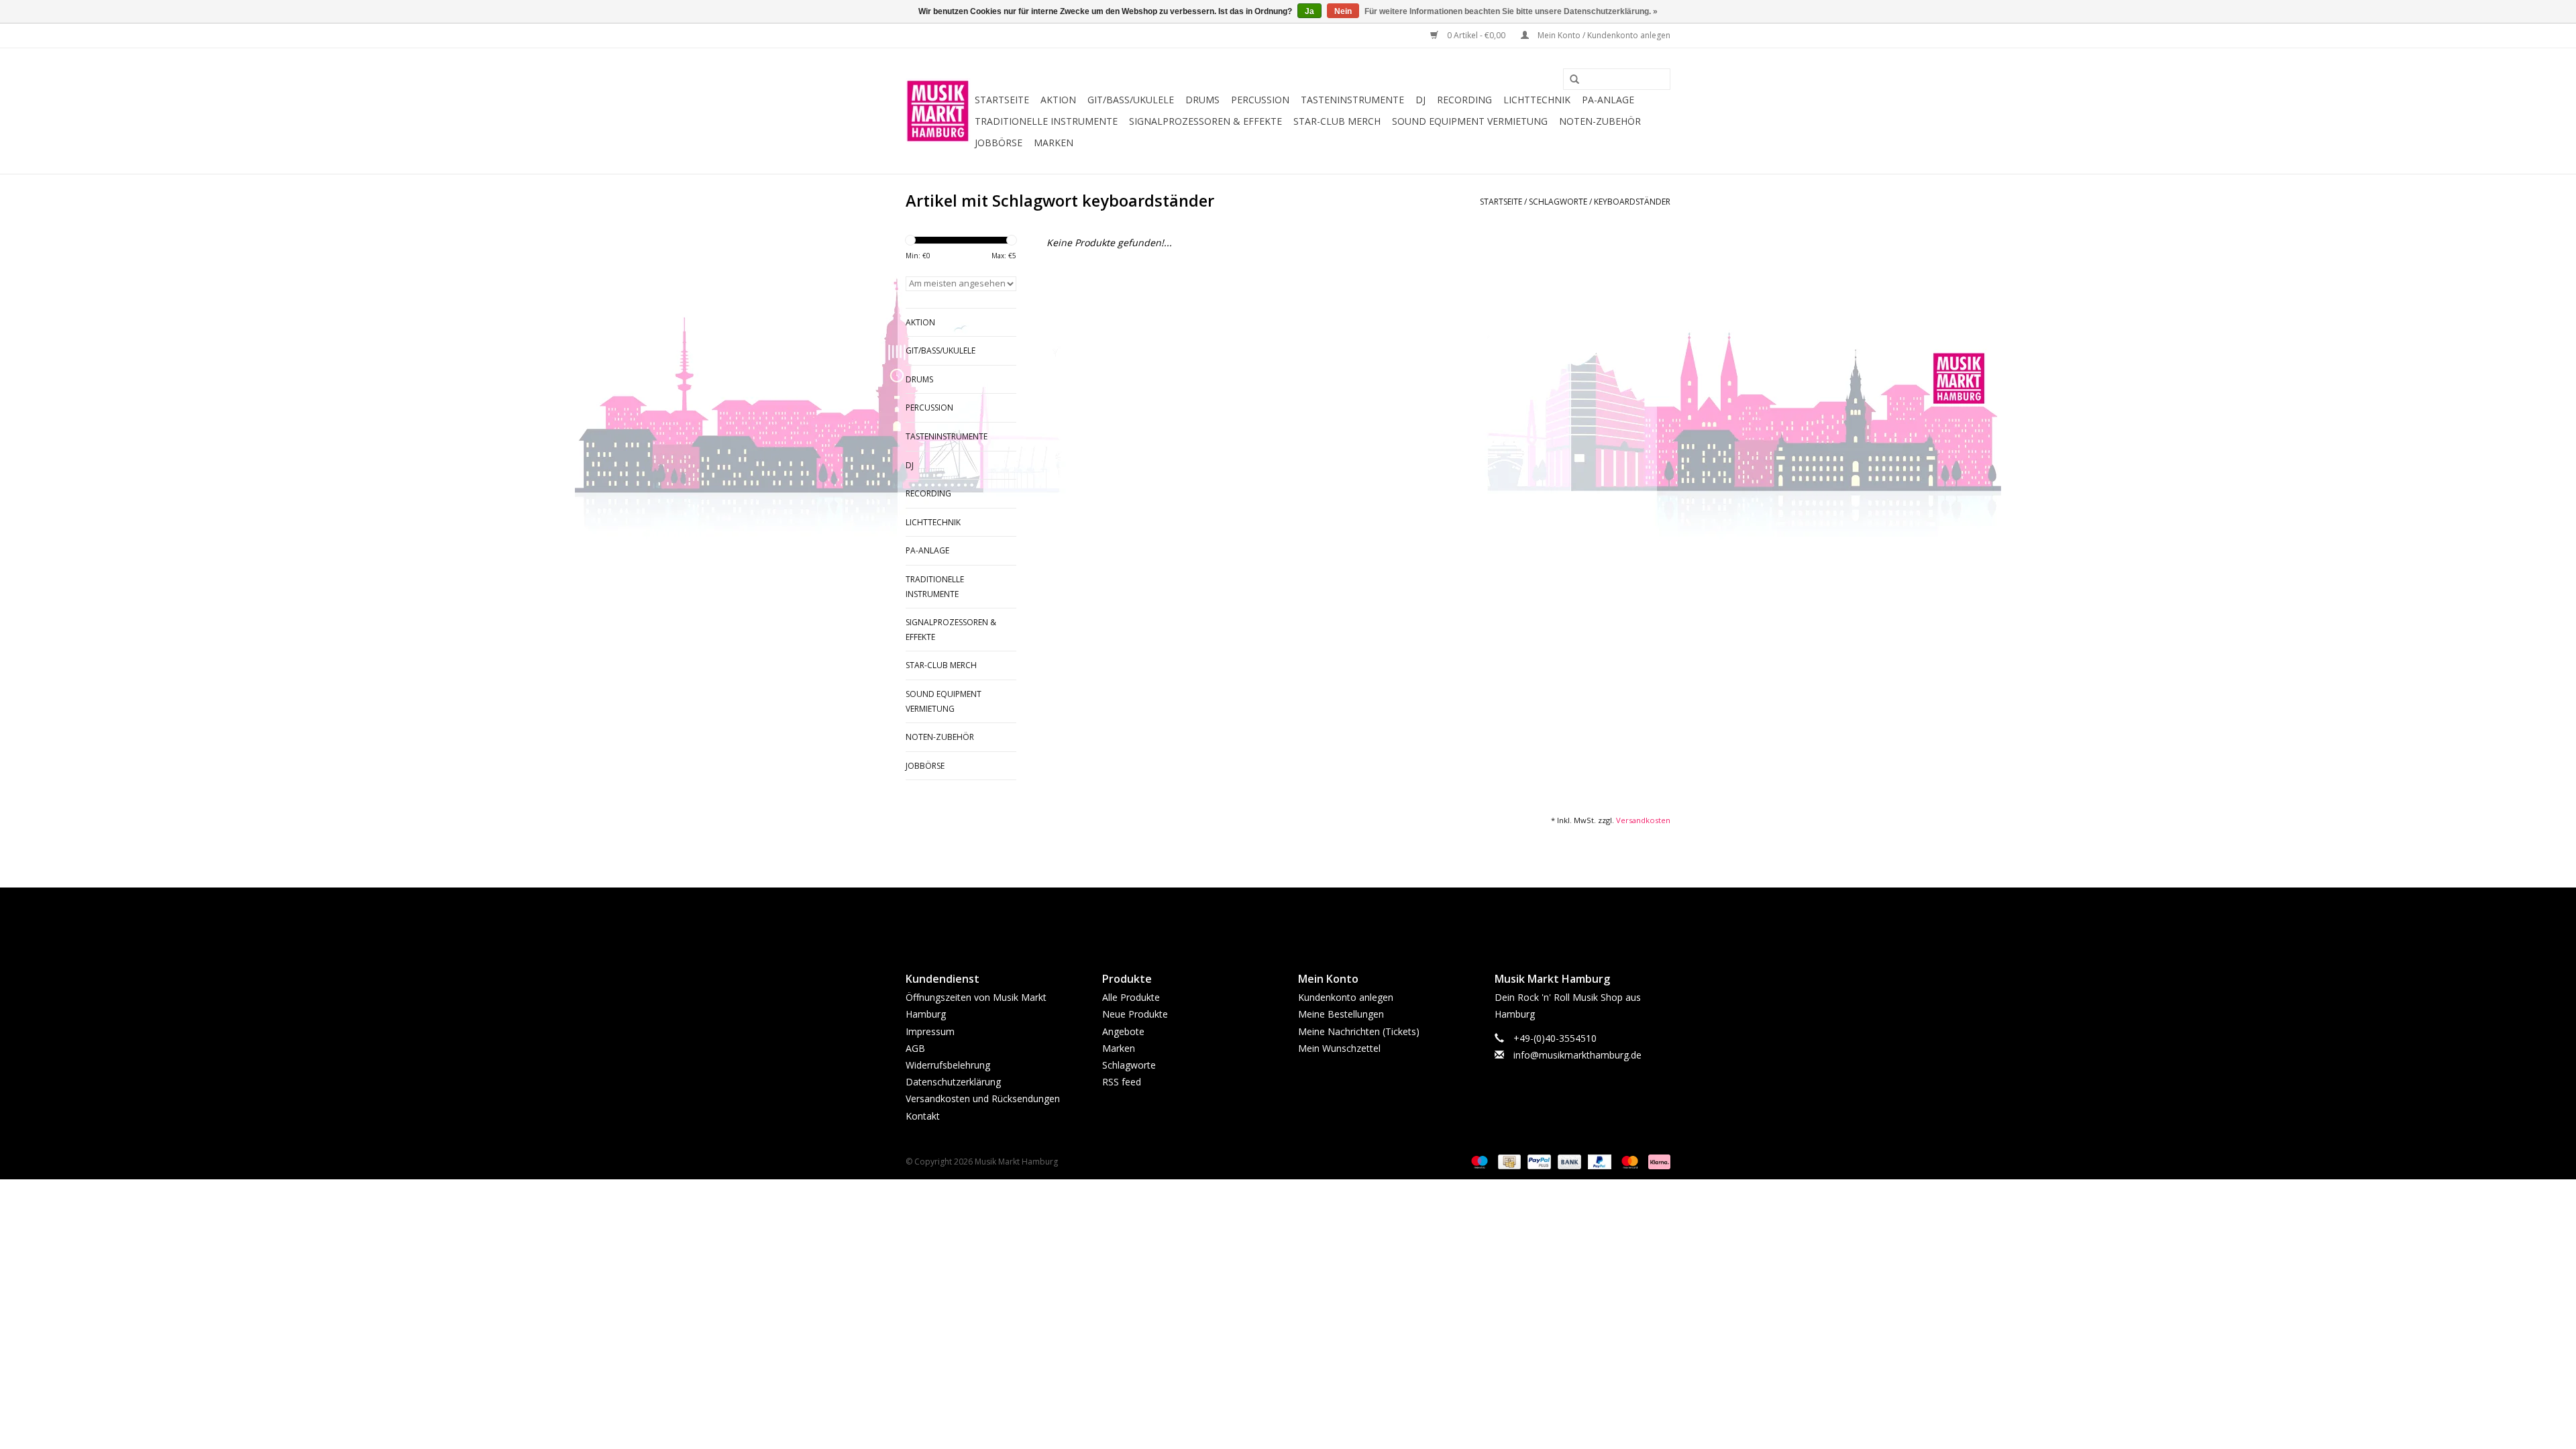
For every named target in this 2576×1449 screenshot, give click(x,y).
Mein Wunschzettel (1339, 1048)
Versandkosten (1643, 820)
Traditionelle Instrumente (1046, 121)
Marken (1054, 143)
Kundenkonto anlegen (1346, 997)
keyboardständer (1632, 202)
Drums (1202, 100)
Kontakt (923, 1116)
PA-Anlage (1608, 100)
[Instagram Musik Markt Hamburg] (1300, 918)
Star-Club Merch (1337, 121)
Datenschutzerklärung (953, 1082)
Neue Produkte (1135, 1014)
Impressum (930, 1031)
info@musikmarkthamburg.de (1577, 1055)
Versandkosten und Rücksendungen (983, 1098)
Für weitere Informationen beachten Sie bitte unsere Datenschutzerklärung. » (1511, 11)
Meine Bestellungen (1341, 1014)
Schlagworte (1558, 202)
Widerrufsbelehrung (948, 1065)
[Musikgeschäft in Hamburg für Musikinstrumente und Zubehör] (938, 111)
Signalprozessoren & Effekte (1205, 121)
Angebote (1123, 1031)
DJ (1420, 100)
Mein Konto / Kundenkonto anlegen (1603, 35)
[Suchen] (1570, 80)
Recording (1464, 100)
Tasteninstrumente (1352, 100)
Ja (1309, 11)
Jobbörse (999, 143)
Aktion (1058, 100)
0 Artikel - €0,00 (1476, 35)
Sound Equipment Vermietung (1470, 121)
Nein (1343, 11)
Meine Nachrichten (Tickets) (1359, 1031)
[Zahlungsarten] (1478, 1161)
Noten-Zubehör (1600, 121)
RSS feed (1122, 1082)
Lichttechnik (1537, 100)
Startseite (1002, 100)
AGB (915, 1048)
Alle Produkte (1131, 997)
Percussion (1260, 100)
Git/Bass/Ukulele (1131, 100)
